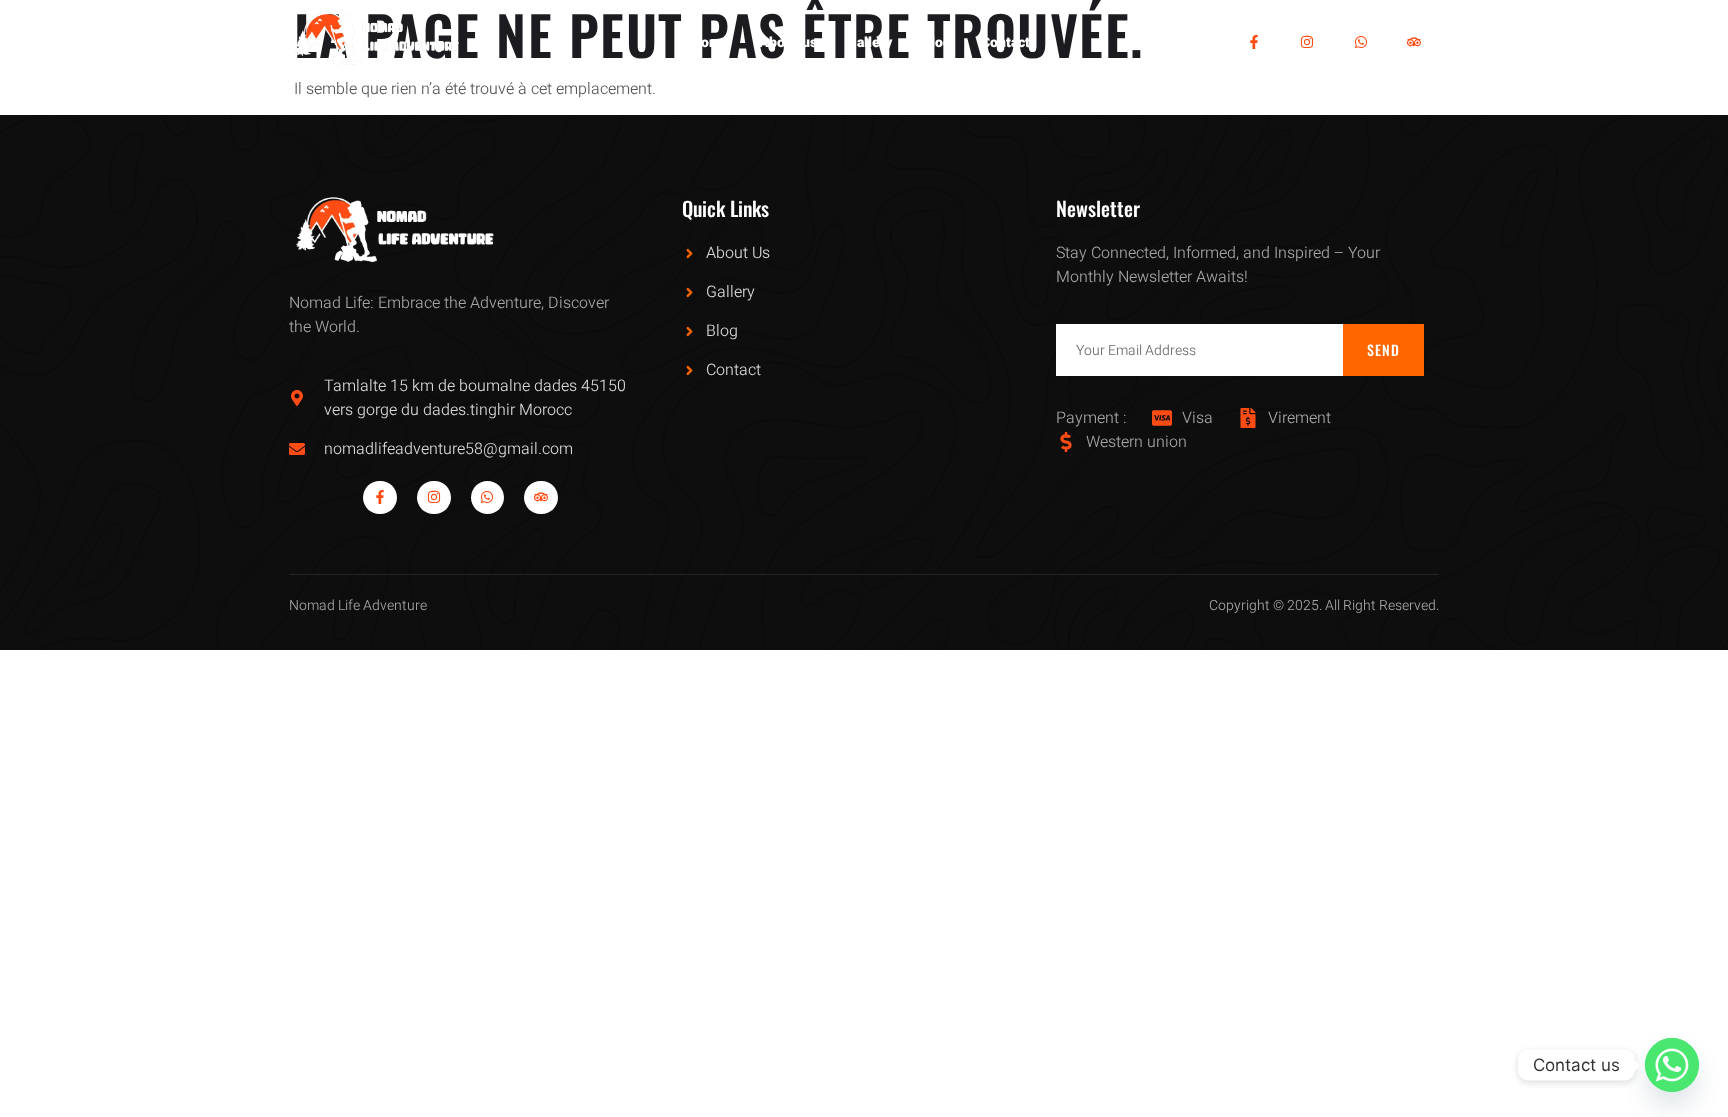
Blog (936, 42)
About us (788, 42)
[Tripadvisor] (1415, 42)
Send (1384, 349)
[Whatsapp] (1361, 42)
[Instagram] (1307, 42)
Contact (1005, 42)
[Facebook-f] (1254, 42)
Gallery (869, 42)
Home (710, 42)
